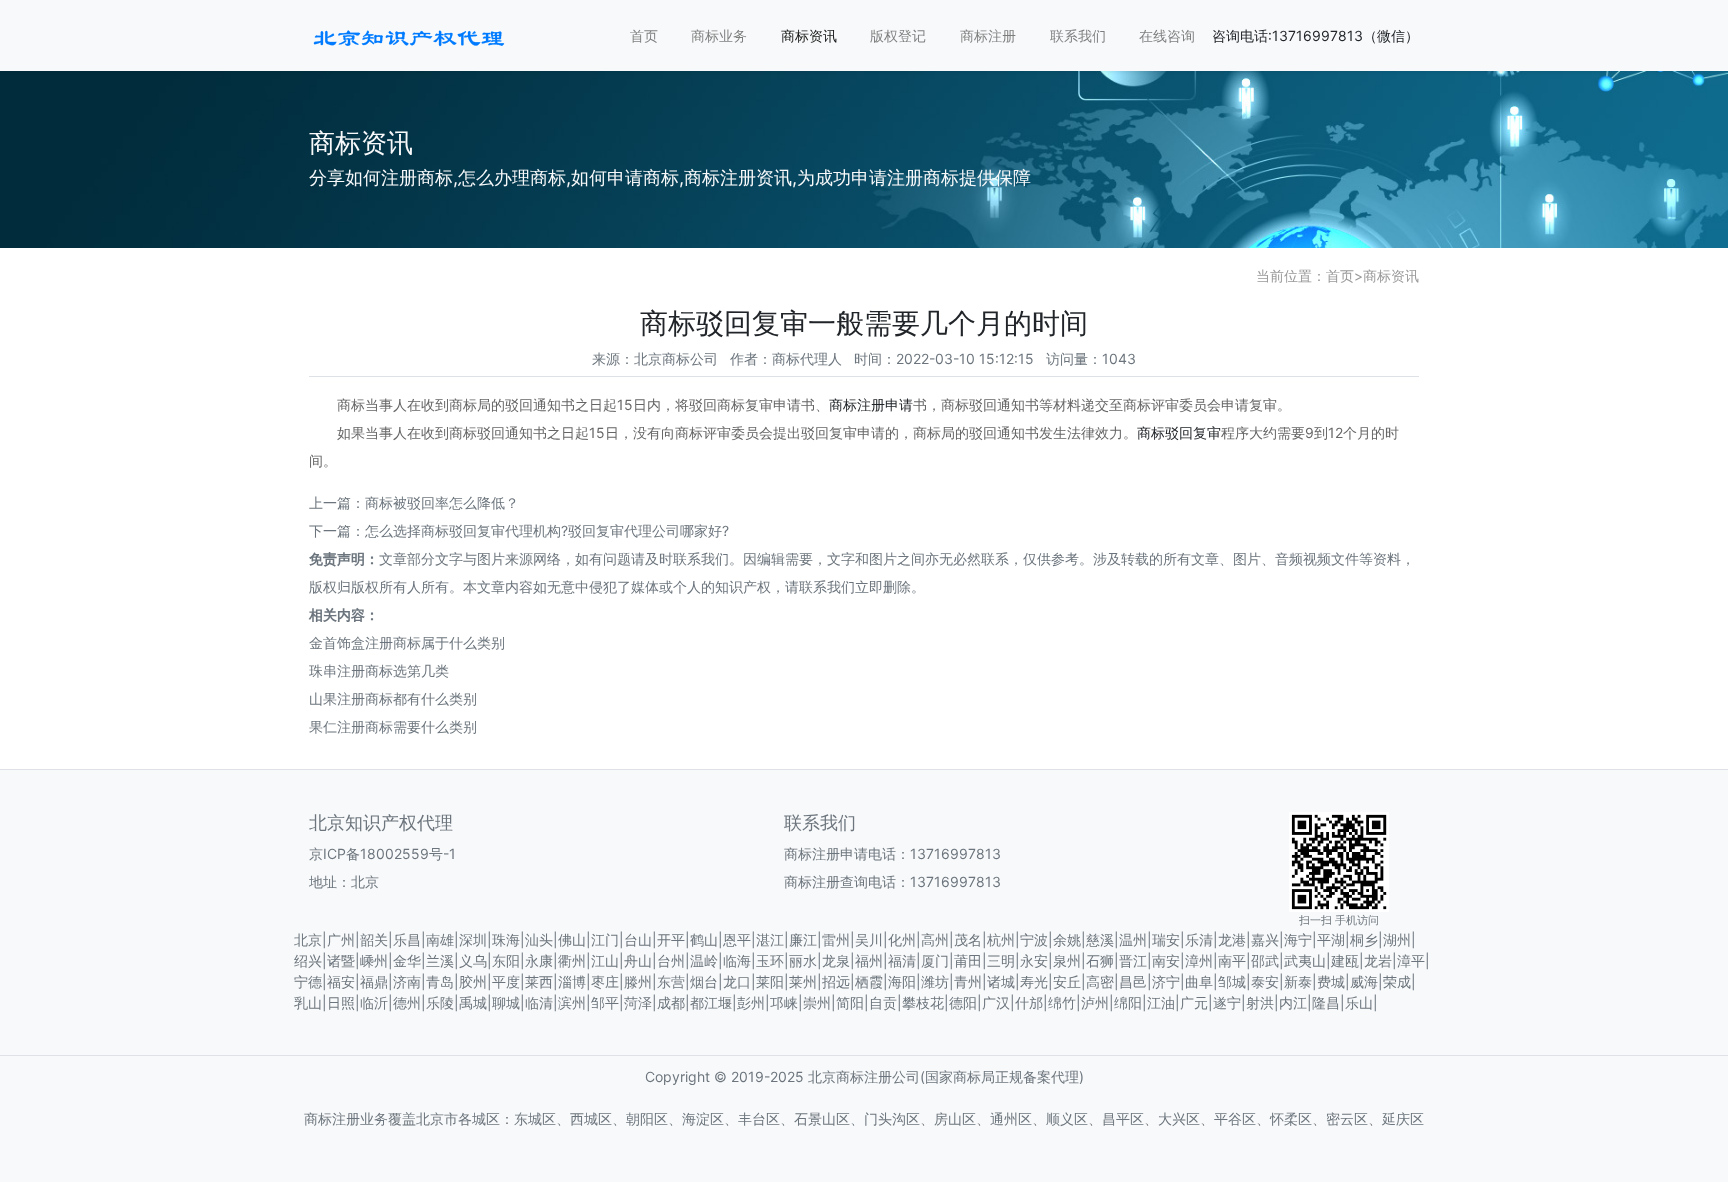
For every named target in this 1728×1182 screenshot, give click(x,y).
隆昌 (1326, 1002)
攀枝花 (923, 1002)
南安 (1166, 960)
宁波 (1034, 939)
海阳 (902, 981)
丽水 (803, 960)
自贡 (883, 1002)
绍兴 (308, 960)
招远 (836, 981)
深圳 (473, 939)
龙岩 (1378, 960)
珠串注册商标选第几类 (379, 670)
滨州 (572, 1002)
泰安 (1265, 981)
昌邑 (1133, 981)
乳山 (308, 1002)
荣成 (1397, 981)
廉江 (803, 939)
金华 (407, 960)
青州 (968, 981)
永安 (1034, 960)
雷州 (836, 939)
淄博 (572, 981)
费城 (1331, 981)
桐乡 (1364, 939)
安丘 (1067, 981)
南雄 (440, 939)
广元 (1194, 1002)
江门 (605, 939)
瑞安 (1166, 939)
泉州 (1067, 960)
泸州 (1095, 1002)
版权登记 (898, 35)
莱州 (803, 981)
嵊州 (374, 960)
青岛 (440, 981)
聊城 (506, 1002)
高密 (1100, 981)
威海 (1364, 981)
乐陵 (440, 1002)
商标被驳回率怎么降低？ (442, 502)
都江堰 (711, 1002)
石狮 (1100, 960)
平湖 (1331, 939)
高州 (935, 939)
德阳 (963, 1002)
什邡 (1029, 1002)
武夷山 (1305, 960)
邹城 (1232, 981)
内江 (1293, 1002)
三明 (1001, 960)
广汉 (996, 1002)
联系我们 (1078, 35)
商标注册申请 (871, 404)
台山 (638, 939)
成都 (671, 1002)
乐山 (1359, 1002)
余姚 (1067, 939)
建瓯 (1345, 960)
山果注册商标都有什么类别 (393, 698)
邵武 (1265, 960)
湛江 (770, 939)
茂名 (968, 939)
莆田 (968, 960)
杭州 (1001, 939)
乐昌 (407, 939)
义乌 (473, 960)
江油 (1161, 1002)
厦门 (935, 960)
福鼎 (374, 981)
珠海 (506, 939)
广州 (341, 939)
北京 (308, 939)
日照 (341, 1002)
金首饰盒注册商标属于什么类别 (407, 642)
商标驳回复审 (1179, 432)
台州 (671, 960)
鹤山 (704, 939)
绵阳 (1128, 1002)
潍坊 (935, 981)
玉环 (770, 960)
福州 (869, 960)
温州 (1133, 939)
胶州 (473, 981)
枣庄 (605, 981)
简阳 (850, 1002)
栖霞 (869, 981)
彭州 (751, 1002)
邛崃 (784, 1002)
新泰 (1298, 981)
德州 (407, 1002)
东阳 (506, 960)
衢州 (572, 960)
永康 (539, 960)
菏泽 (638, 1002)
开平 (671, 939)
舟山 (638, 960)
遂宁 (1227, 1002)
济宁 (1166, 981)
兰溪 (440, 960)
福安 (341, 981)
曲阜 (1199, 981)
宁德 (308, 981)
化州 (902, 939)
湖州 (1397, 939)
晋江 (1133, 960)
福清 (902, 960)
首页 (644, 35)
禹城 (473, 1002)
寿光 (1034, 981)
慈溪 (1100, 939)
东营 (671, 981)
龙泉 (836, 960)
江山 (605, 960)
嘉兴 (1265, 939)
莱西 (539, 981)
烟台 (704, 981)
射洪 (1260, 1002)
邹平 (605, 1002)
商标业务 (719, 35)
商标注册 (988, 35)
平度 (506, 981)
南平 (1232, 960)
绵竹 (1062, 1002)
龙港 (1232, 939)
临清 (539, 1002)
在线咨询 (1167, 35)
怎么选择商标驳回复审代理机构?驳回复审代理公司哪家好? (547, 530)
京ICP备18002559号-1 (382, 853)
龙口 (737, 981)
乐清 (1199, 939)
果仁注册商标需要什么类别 (393, 726)
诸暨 (341, 960)
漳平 (1411, 960)
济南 (407, 981)
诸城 (1001, 981)
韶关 (374, 939)
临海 (737, 960)
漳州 (1199, 960)
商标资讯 (809, 35)
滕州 (638, 981)
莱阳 (770, 981)
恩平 (737, 939)
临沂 (374, 1002)
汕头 (539, 939)
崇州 (817, 1002)
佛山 (572, 939)
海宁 (1298, 939)
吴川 (869, 939)
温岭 (704, 960)
